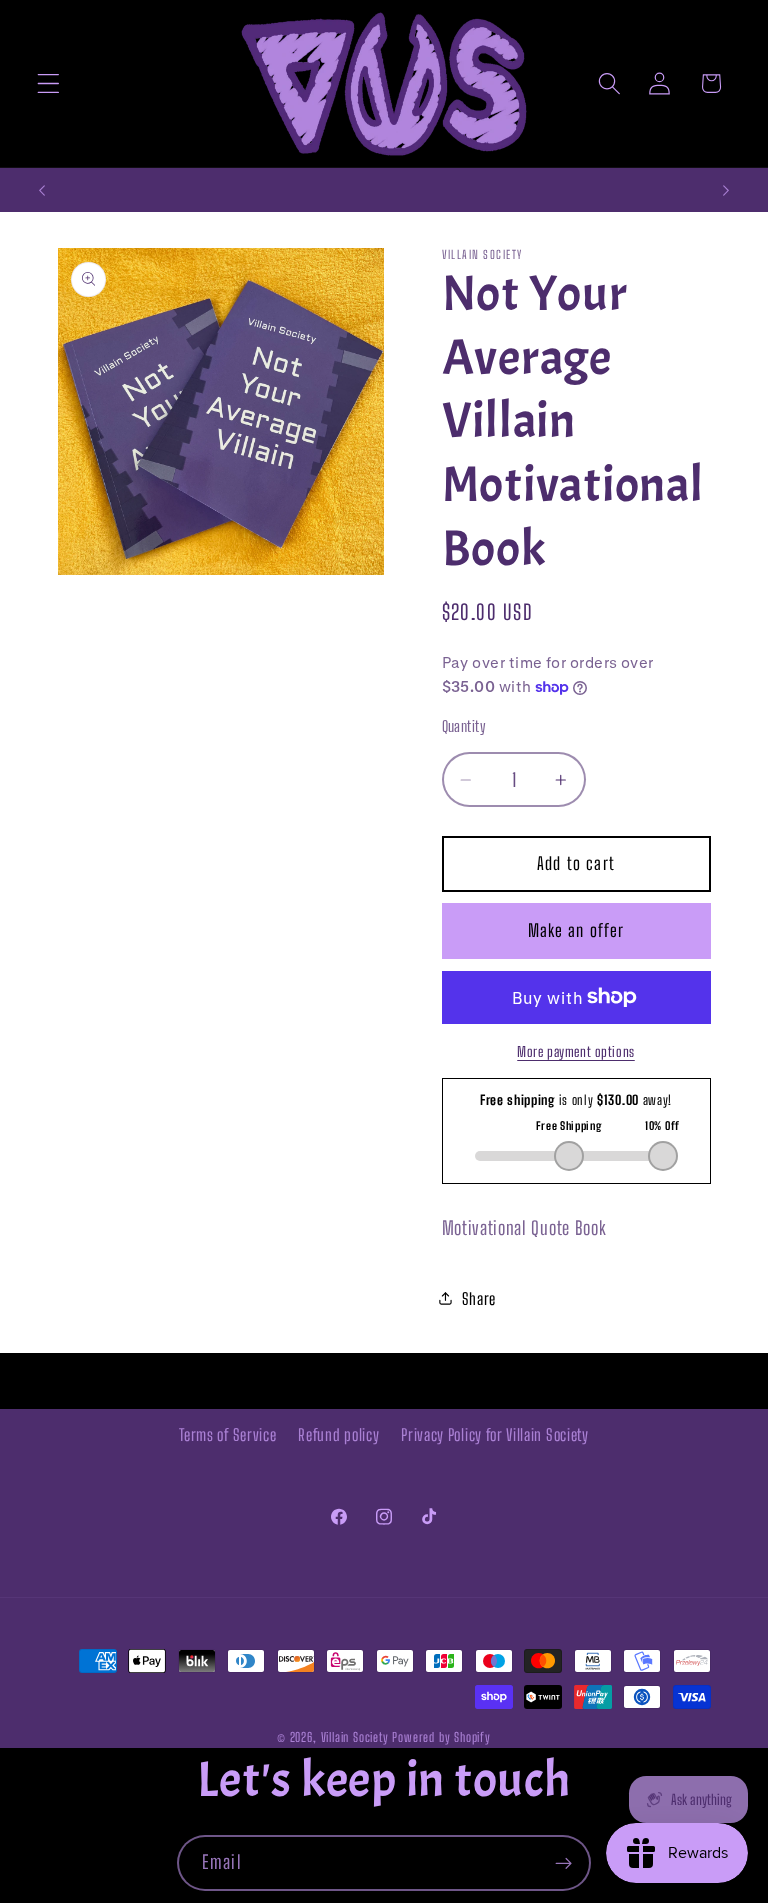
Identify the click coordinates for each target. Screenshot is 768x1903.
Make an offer (576, 930)
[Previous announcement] (42, 190)
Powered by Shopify (441, 1737)
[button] (48, 83)
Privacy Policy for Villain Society (494, 1434)
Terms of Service (227, 1434)
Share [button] (479, 1298)
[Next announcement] (726, 190)
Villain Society (355, 1737)
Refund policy (338, 1434)
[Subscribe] (563, 1863)
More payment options (576, 1051)
